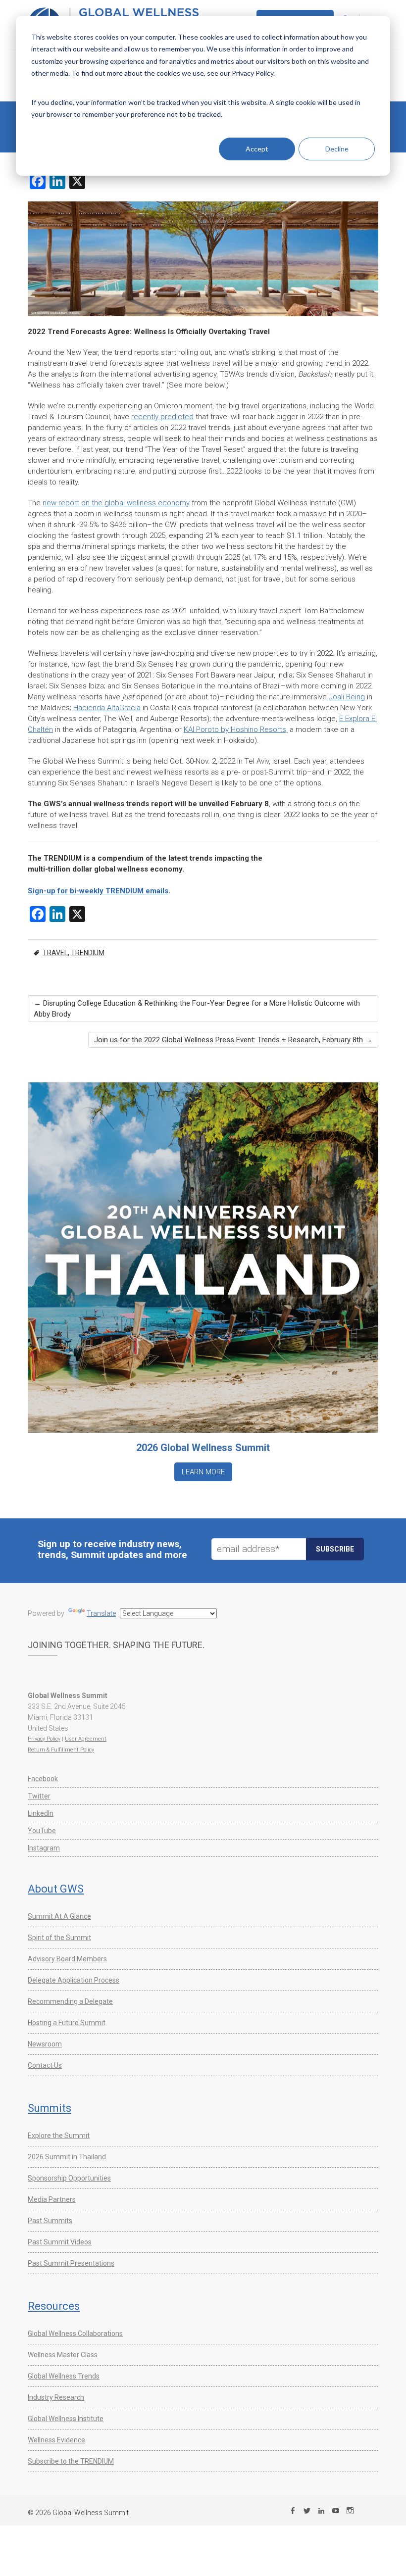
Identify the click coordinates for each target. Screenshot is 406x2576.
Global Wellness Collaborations (75, 2333)
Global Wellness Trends (64, 2376)
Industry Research (56, 2397)
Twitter (39, 1796)
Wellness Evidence (56, 2440)
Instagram (44, 1848)
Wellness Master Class (63, 2355)
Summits (50, 2108)
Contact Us (45, 2065)
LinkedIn (41, 1813)
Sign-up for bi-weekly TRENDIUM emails (98, 891)
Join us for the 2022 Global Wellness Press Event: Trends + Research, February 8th (233, 1040)
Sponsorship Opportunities (69, 2178)
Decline (337, 149)
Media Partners (52, 2199)
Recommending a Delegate (70, 2001)
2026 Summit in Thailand (67, 2157)
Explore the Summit (59, 2136)
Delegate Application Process (74, 1980)
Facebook (43, 1779)
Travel (55, 953)
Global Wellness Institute (66, 2419)
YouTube (42, 1831)
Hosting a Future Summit (67, 2023)
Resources (54, 2306)
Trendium (88, 953)
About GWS (56, 1889)
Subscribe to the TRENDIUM (71, 2461)
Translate (101, 1613)
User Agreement (86, 1739)
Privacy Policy (44, 1739)
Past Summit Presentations (71, 2263)
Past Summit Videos (60, 2242)
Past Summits (50, 2221)
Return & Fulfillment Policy (61, 1750)
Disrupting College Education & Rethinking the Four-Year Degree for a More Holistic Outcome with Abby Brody (197, 1009)
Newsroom (45, 2044)
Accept (257, 149)
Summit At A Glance (59, 1916)
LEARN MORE (203, 1472)
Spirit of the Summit (59, 1938)
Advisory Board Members (67, 1959)
